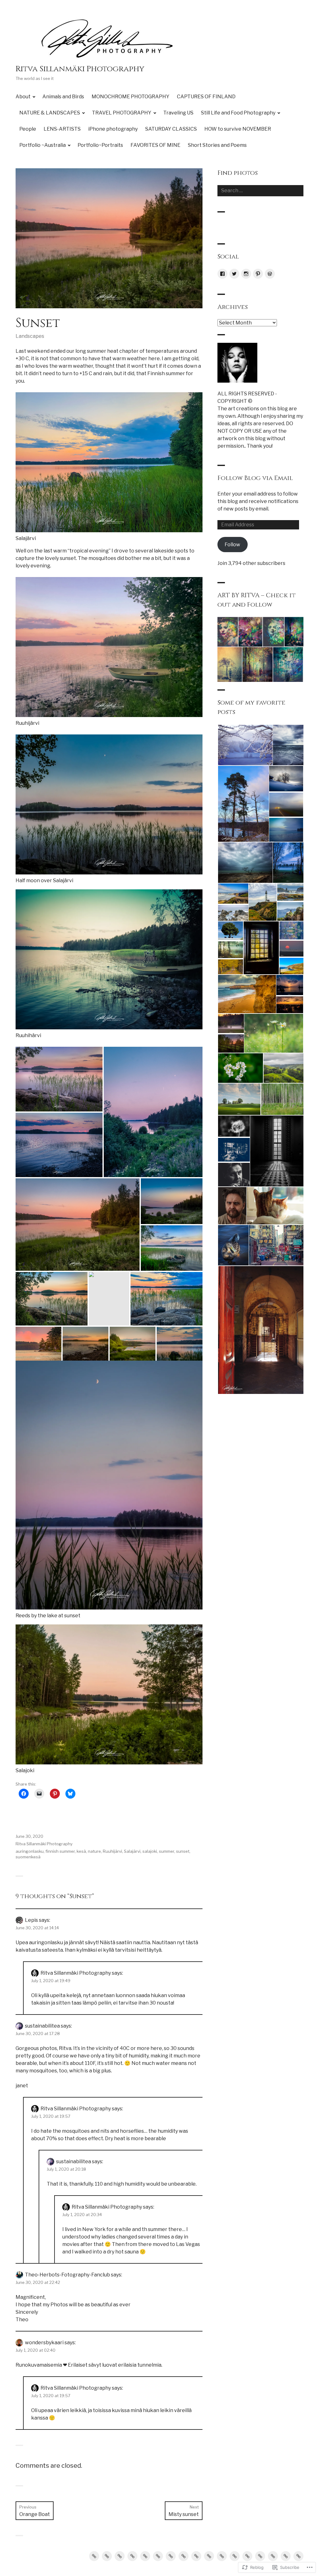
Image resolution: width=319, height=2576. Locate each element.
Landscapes (30, 336)
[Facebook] (222, 274)
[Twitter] (234, 274)
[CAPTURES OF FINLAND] (132, 2556)
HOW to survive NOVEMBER (238, 129)
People (28, 129)
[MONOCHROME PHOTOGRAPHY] (120, 2556)
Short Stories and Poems (217, 145)
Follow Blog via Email (255, 478)
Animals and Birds (63, 97)
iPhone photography (113, 129)
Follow (232, 545)
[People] (196, 2556)
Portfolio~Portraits (100, 145)
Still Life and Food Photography (238, 113)
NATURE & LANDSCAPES (50, 113)
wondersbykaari (44, 2343)
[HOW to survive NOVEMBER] (247, 2556)
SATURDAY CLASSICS (171, 129)
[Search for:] (260, 191)
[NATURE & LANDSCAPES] (145, 2556)
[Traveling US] (171, 2556)
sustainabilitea (42, 2026)
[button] (59, 1079)
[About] (94, 2556)
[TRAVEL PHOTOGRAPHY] (158, 2556)
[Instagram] (246, 274)
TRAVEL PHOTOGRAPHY (122, 113)
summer (167, 1851)
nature (94, 1851)
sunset (183, 1851)
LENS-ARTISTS (62, 129)
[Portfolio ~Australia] (260, 2556)
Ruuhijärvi (112, 1851)
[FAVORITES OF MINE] (286, 2556)
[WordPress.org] (270, 274)
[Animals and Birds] (107, 2556)
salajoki (150, 1851)
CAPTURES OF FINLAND (206, 97)
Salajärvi (132, 1851)
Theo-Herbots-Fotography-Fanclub (67, 2275)
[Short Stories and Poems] (298, 2556)
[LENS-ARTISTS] (209, 2556)
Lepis (31, 1920)
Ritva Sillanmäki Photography (80, 69)
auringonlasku (30, 1851)
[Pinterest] (258, 274)
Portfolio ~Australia (43, 145)
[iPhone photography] (222, 2556)
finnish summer (60, 1851)
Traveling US (178, 113)
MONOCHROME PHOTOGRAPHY (131, 97)
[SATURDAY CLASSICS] (235, 2556)
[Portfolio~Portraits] (273, 2556)
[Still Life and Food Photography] (183, 2556)
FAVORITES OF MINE (155, 145)
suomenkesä (28, 1857)
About (23, 97)
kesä (81, 1851)
